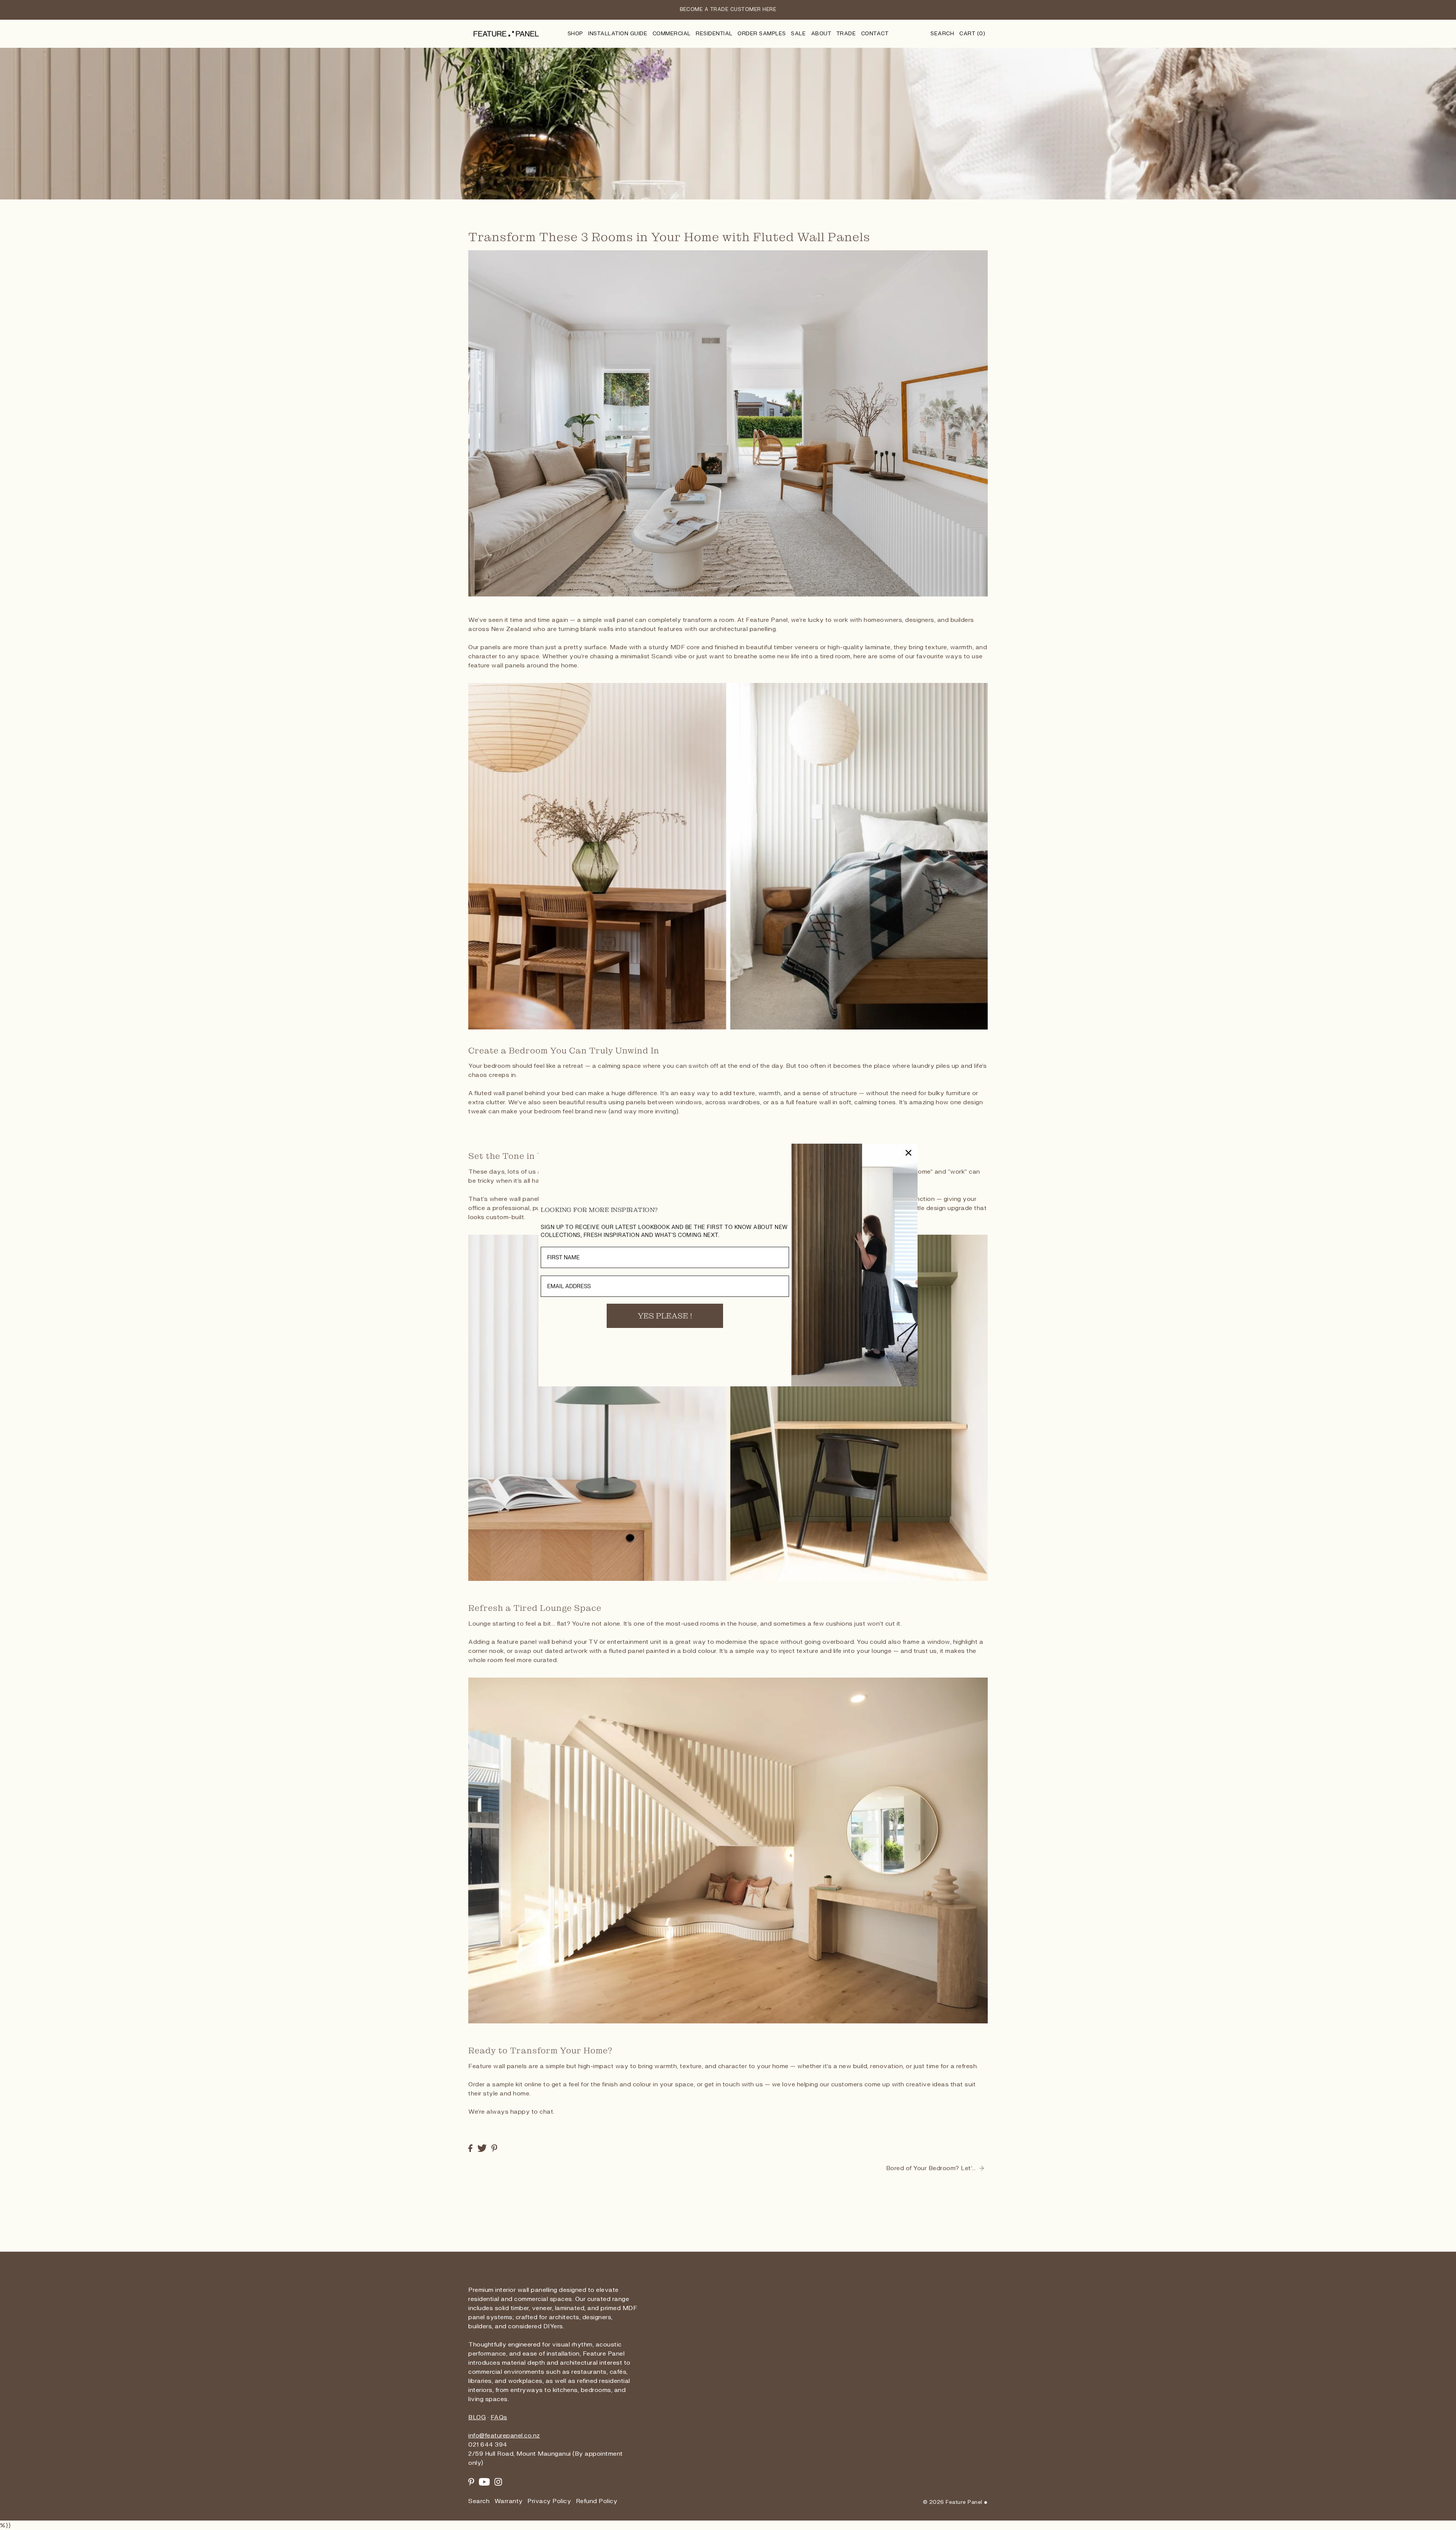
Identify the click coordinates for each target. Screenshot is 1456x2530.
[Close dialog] (908, 1153)
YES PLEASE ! (665, 1316)
